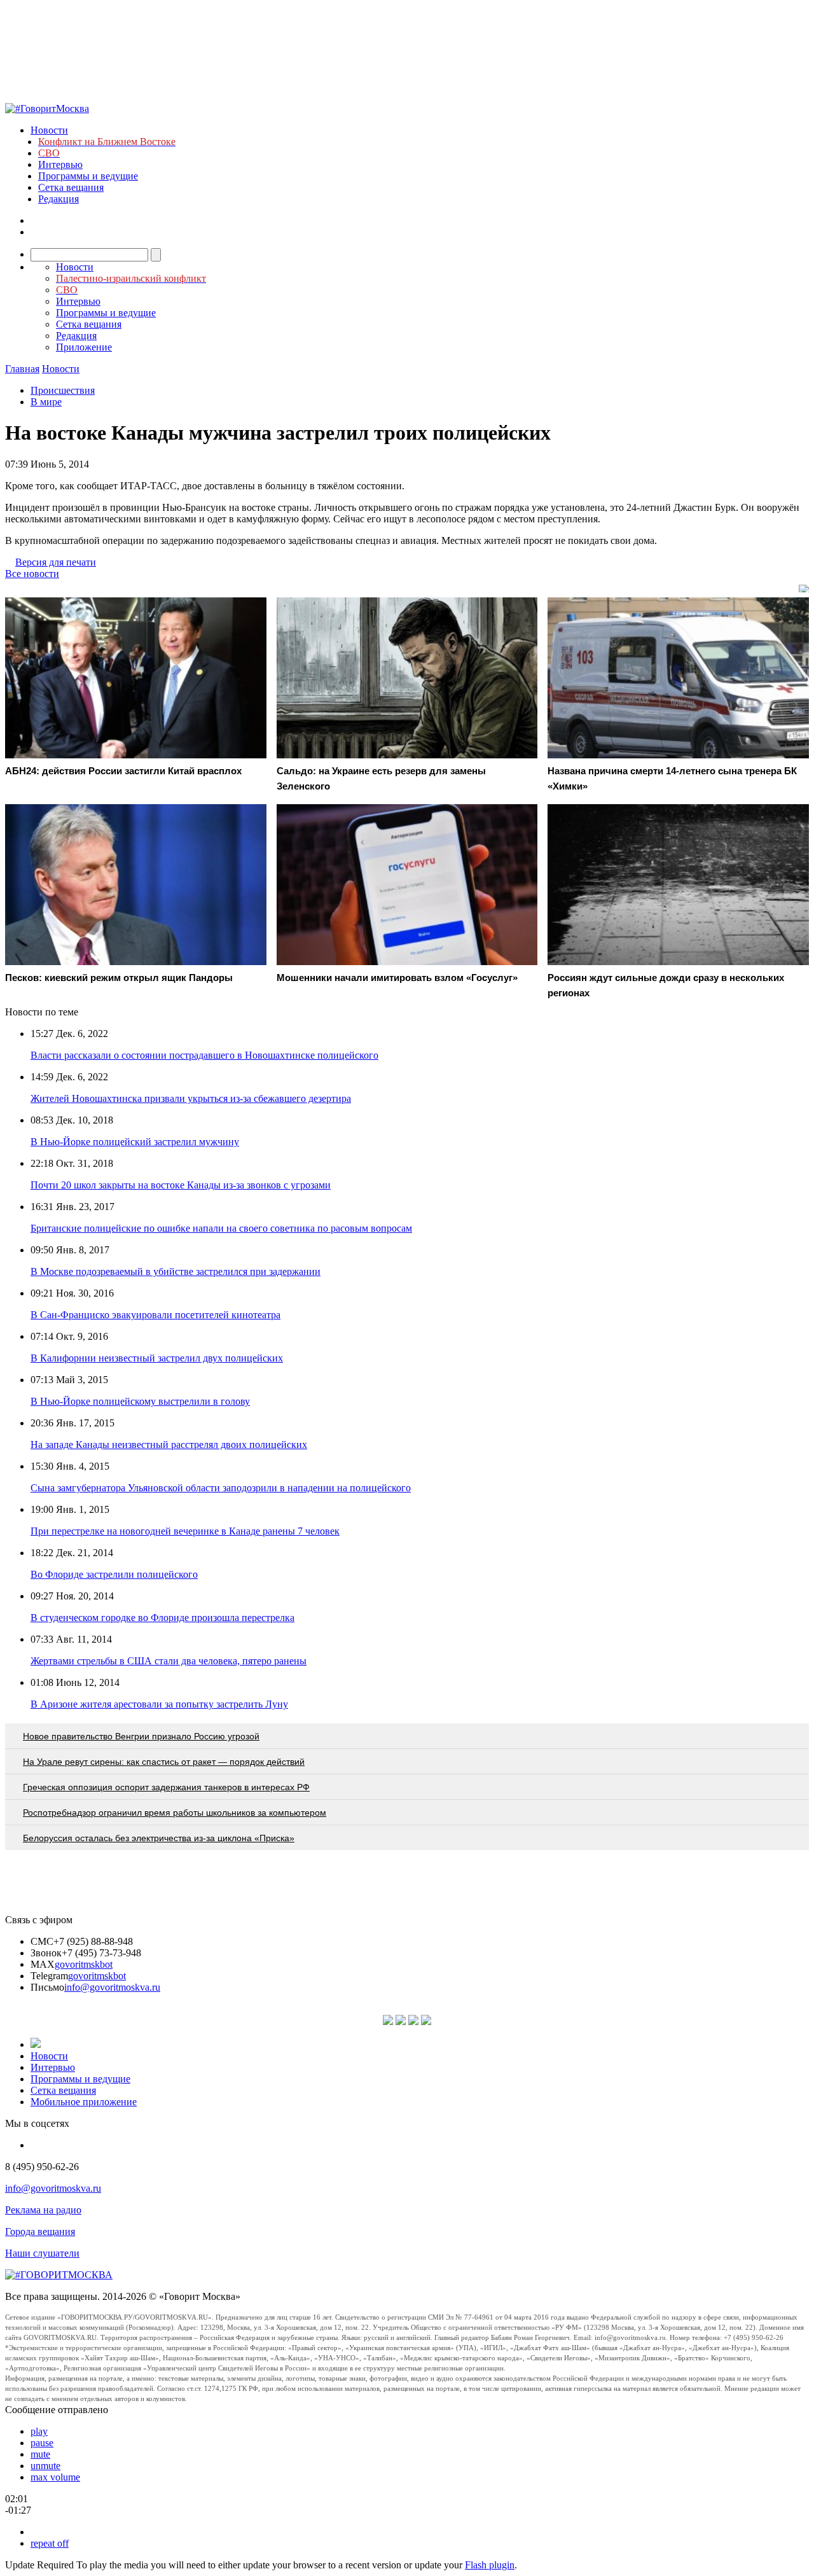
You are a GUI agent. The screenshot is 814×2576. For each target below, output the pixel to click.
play (39, 2431)
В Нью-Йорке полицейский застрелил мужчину (135, 1142)
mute (40, 2454)
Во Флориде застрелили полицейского (114, 1574)
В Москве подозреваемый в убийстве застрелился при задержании (176, 1271)
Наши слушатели (42, 2253)
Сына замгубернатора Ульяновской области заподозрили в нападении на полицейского (221, 1488)
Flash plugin (490, 2565)
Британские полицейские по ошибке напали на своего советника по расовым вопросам (221, 1228)
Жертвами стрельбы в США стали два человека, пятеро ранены (169, 1661)
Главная (22, 369)
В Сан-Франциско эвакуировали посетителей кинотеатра (155, 1315)
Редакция (59, 199)
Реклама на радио (43, 2210)
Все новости (32, 574)
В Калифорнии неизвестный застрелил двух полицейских (157, 1358)
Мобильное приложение (84, 2102)
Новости (49, 130)
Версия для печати (56, 562)
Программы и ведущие (88, 176)
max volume (55, 2477)
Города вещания (40, 2231)
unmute (45, 2466)
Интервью (60, 164)
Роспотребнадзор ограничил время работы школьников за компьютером (175, 1813)
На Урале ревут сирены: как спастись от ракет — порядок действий (164, 1762)
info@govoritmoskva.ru (112, 1987)
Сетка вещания (71, 187)
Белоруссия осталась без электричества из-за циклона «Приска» (159, 1838)
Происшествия (63, 390)
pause (42, 2443)
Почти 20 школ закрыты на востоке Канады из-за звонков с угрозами (181, 1185)
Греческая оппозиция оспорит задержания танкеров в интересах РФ (166, 1787)
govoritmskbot (84, 1964)
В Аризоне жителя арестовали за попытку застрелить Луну (159, 1704)
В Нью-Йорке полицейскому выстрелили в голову (140, 1401)
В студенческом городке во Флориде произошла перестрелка (162, 1618)
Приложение (84, 347)
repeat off (50, 2543)
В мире (46, 402)
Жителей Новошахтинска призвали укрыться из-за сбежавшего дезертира (191, 1098)
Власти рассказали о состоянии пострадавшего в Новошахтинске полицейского (204, 1055)
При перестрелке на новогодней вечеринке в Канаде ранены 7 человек (185, 1531)
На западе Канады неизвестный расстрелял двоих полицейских (169, 1445)
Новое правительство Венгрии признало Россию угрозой (141, 1736)
